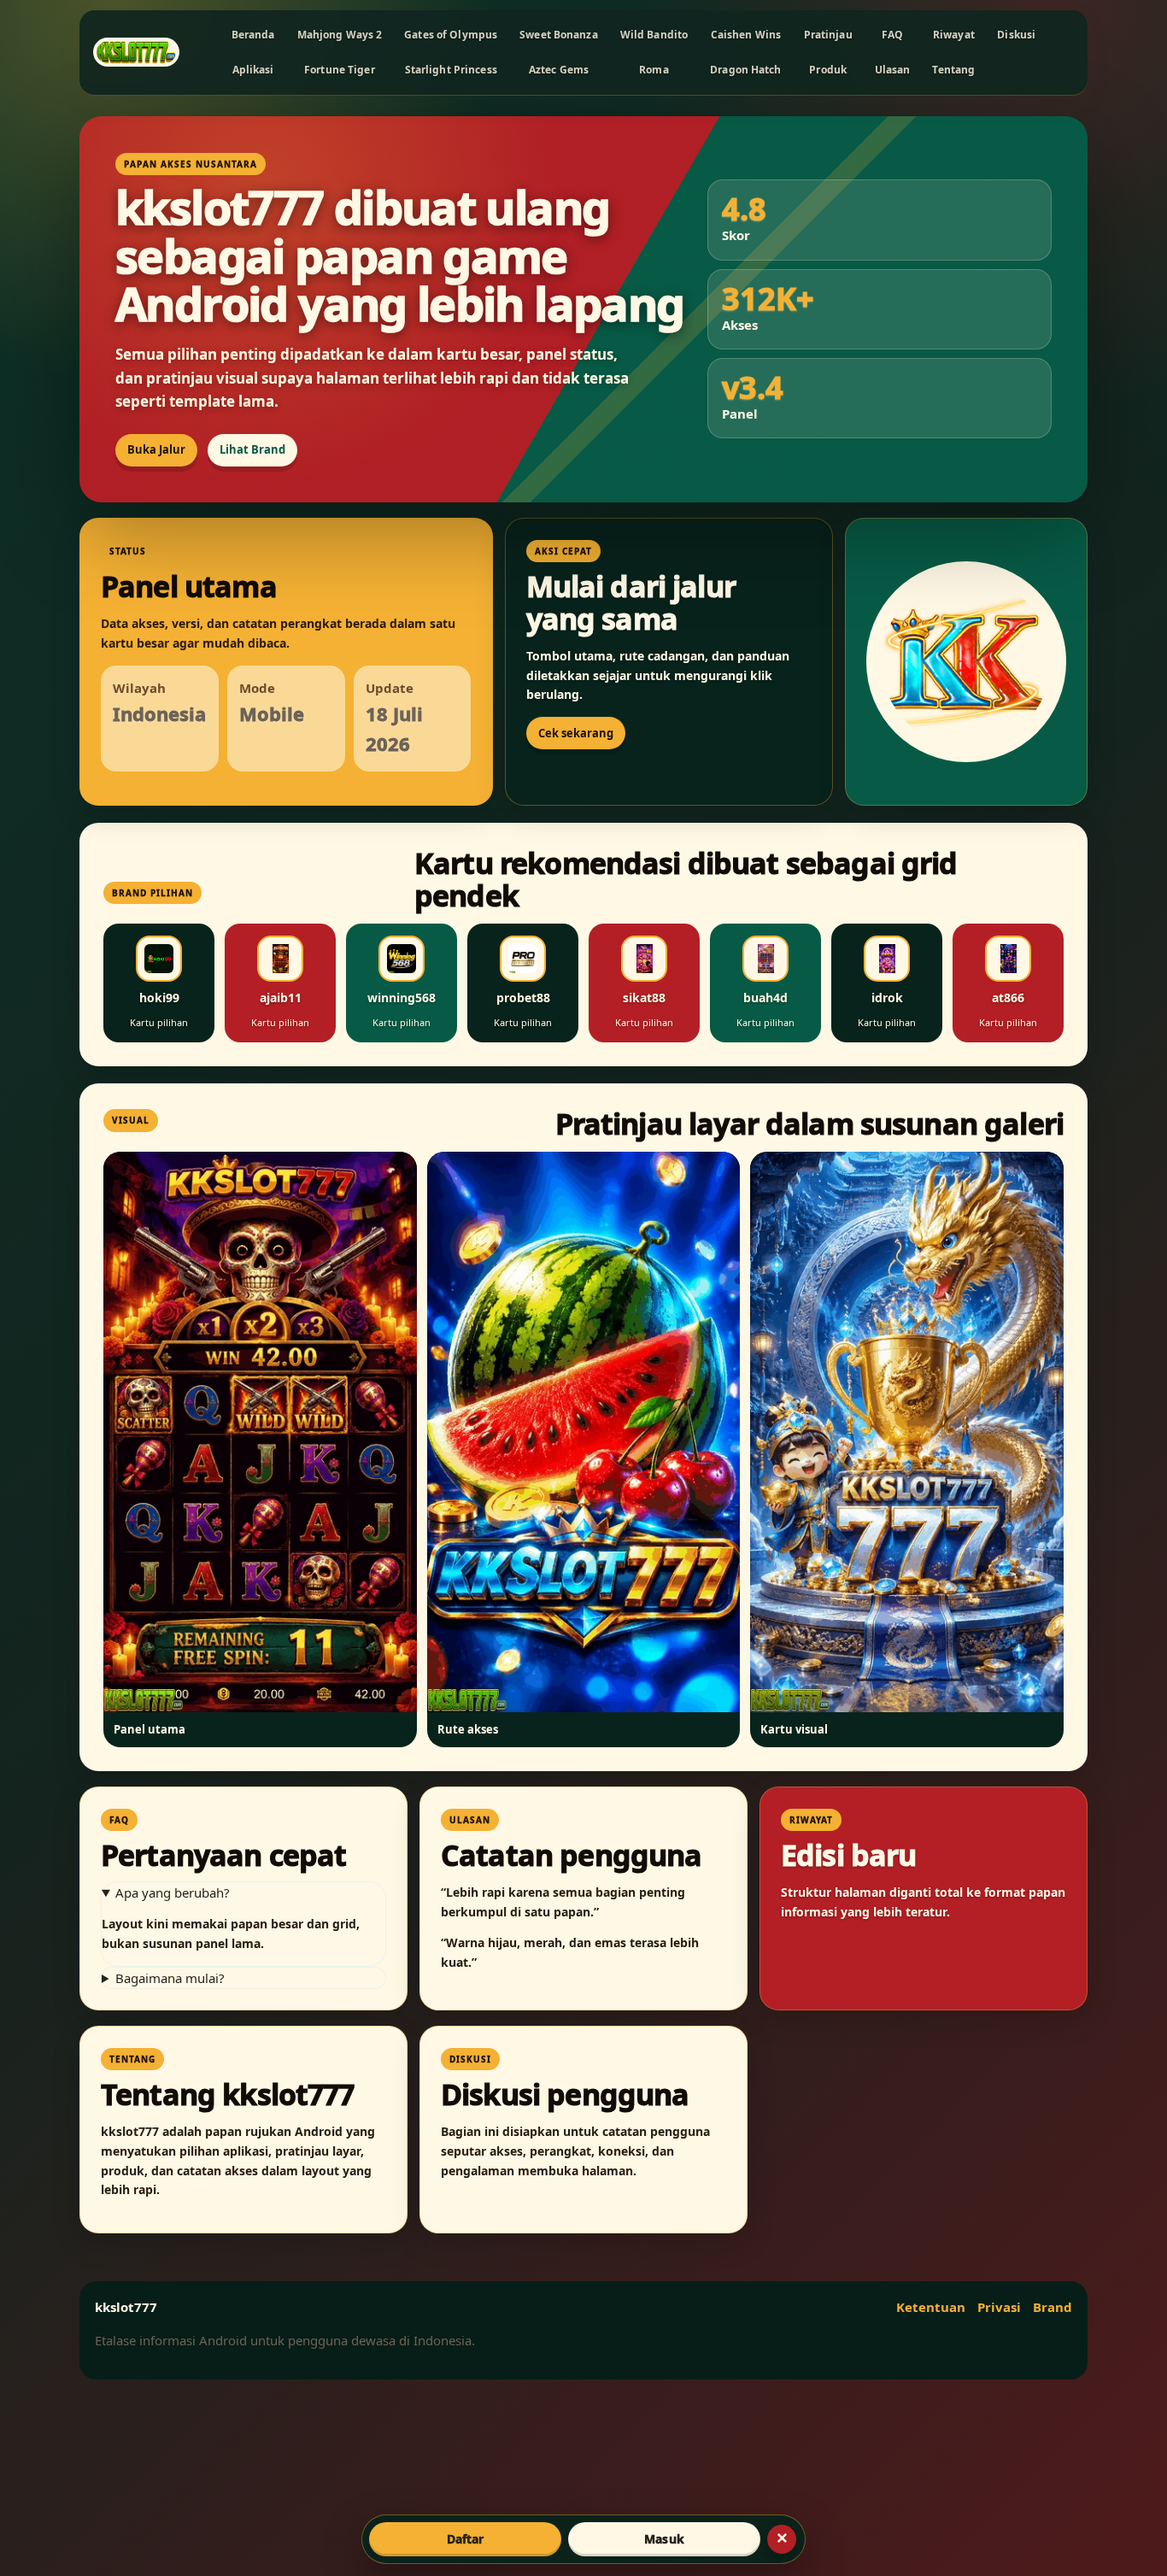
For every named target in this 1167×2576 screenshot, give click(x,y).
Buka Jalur (156, 449)
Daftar (466, 2539)
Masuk (664, 2539)
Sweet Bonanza (559, 35)
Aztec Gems (559, 70)
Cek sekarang (576, 733)
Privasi (999, 2307)
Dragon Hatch (745, 70)
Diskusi (1016, 35)
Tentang (953, 70)
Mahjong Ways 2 (340, 35)
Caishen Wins (746, 35)
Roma (654, 70)
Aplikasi (253, 70)
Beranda (253, 35)
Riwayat (954, 35)
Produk (828, 70)
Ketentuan (931, 2307)
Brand (1053, 2307)
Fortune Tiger (340, 70)
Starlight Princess (451, 70)
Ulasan (893, 70)
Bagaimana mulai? (170, 1978)
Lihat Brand (252, 449)
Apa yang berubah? (173, 1892)
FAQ (892, 35)
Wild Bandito (654, 35)
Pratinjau (828, 35)
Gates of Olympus (451, 35)
